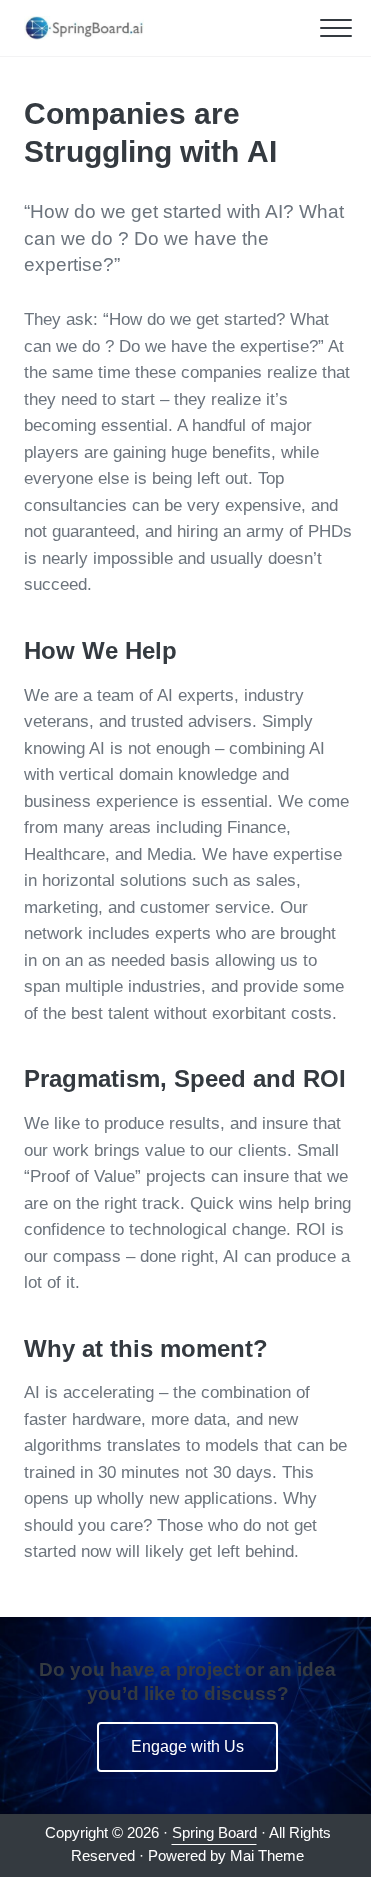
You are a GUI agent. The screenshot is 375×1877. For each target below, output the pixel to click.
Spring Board (214, 1833)
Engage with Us (187, 1746)
